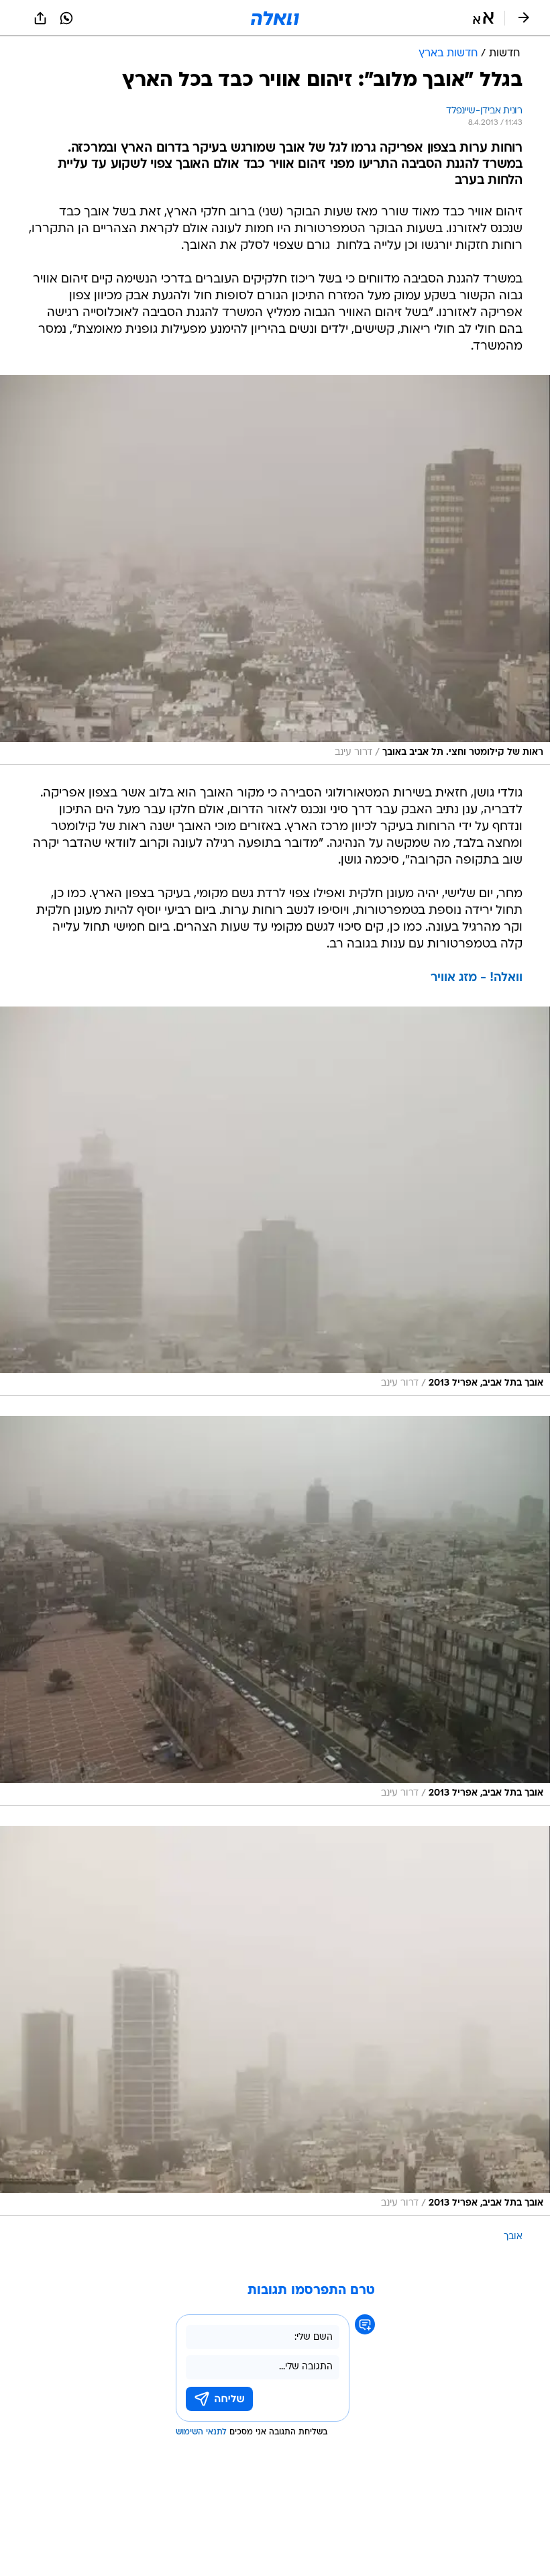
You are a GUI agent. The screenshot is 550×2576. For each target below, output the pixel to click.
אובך (513, 2237)
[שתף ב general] (40, 18)
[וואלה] (275, 18)
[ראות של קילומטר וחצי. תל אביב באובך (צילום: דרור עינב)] (275, 570)
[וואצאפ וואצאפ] (66, 18)
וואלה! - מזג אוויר (477, 978)
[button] (483, 18)
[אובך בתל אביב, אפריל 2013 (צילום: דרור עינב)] (275, 1201)
